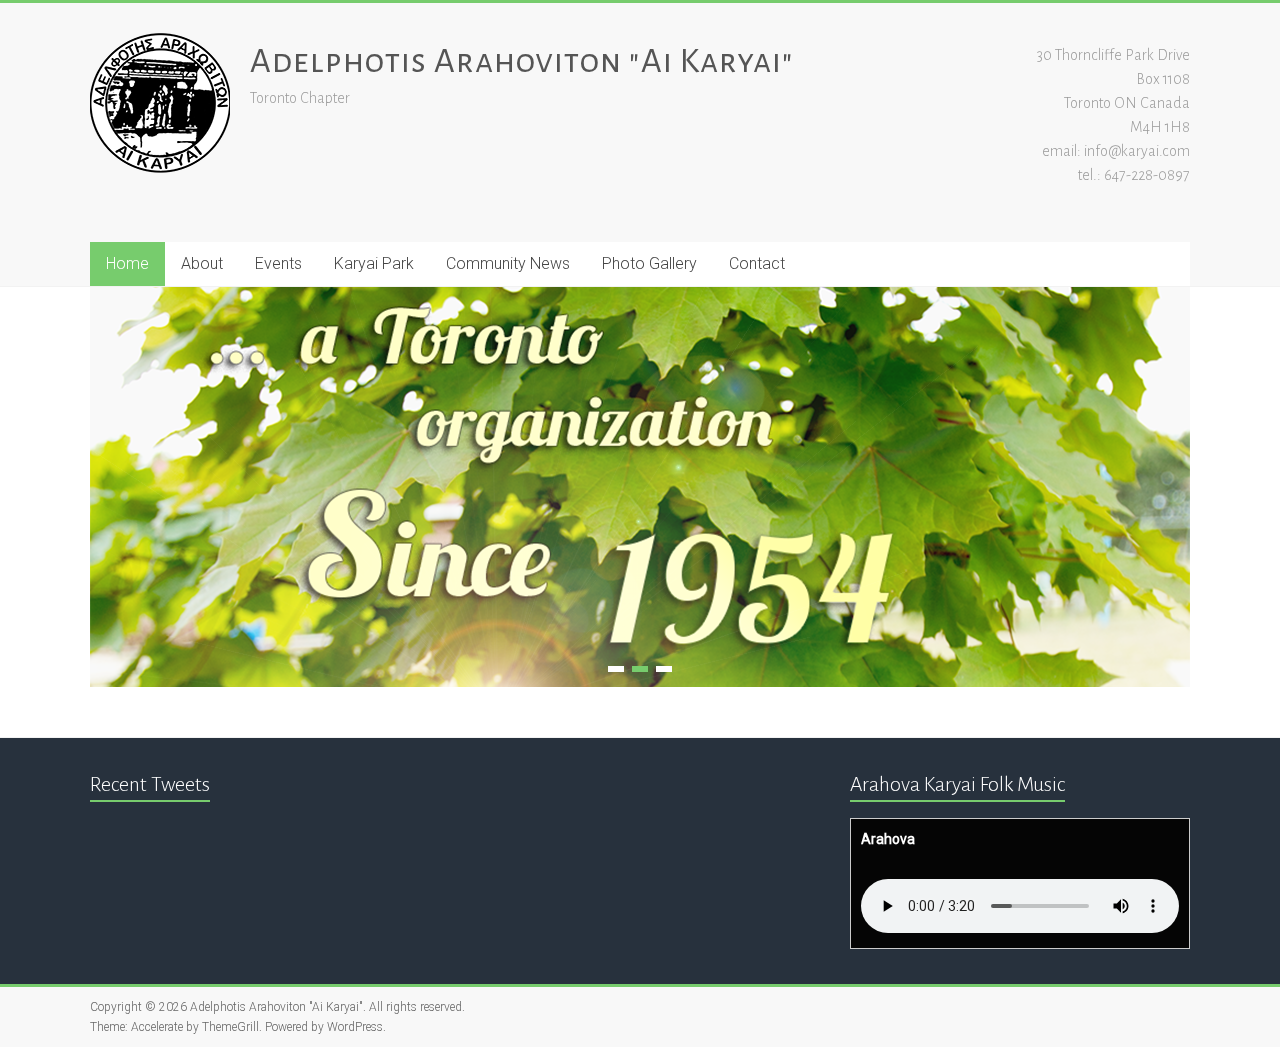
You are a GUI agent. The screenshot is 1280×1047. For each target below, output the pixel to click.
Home (127, 263)
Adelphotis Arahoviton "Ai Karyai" (522, 61)
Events (278, 263)
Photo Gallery (649, 263)
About (202, 263)
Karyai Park (374, 263)
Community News (508, 263)
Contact (757, 263)
